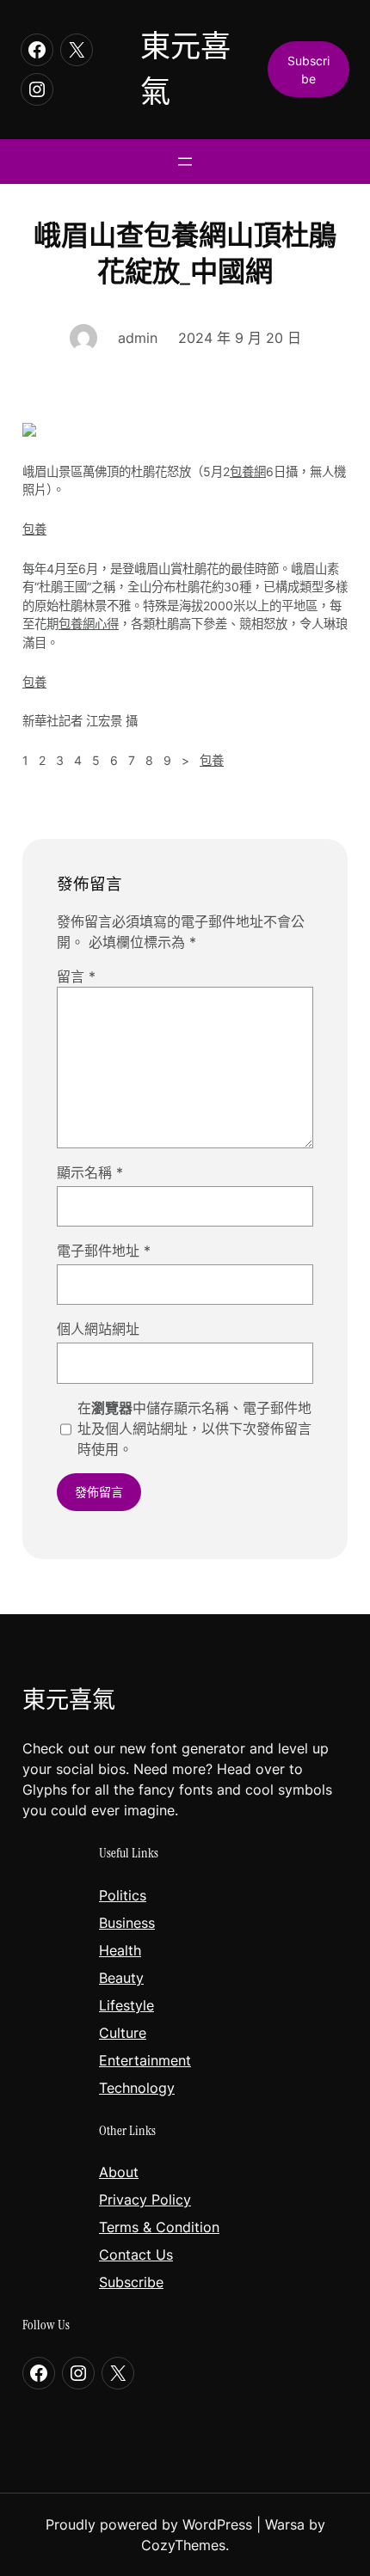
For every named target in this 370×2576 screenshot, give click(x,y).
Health (120, 1950)
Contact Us (136, 2255)
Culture (123, 2033)
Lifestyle (126, 2005)
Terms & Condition (159, 2227)
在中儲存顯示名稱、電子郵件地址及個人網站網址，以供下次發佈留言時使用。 (194, 1429)
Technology (137, 2088)
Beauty (121, 1978)
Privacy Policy (145, 2200)
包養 (34, 529)
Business (127, 1923)
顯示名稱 (90, 1172)
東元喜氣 (69, 1700)
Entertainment (145, 2060)
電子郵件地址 (104, 1251)
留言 (76, 976)
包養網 (248, 471)
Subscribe (131, 2282)
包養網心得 (89, 624)
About (119, 2172)
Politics (123, 1895)
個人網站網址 (98, 1329)
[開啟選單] (185, 162)
